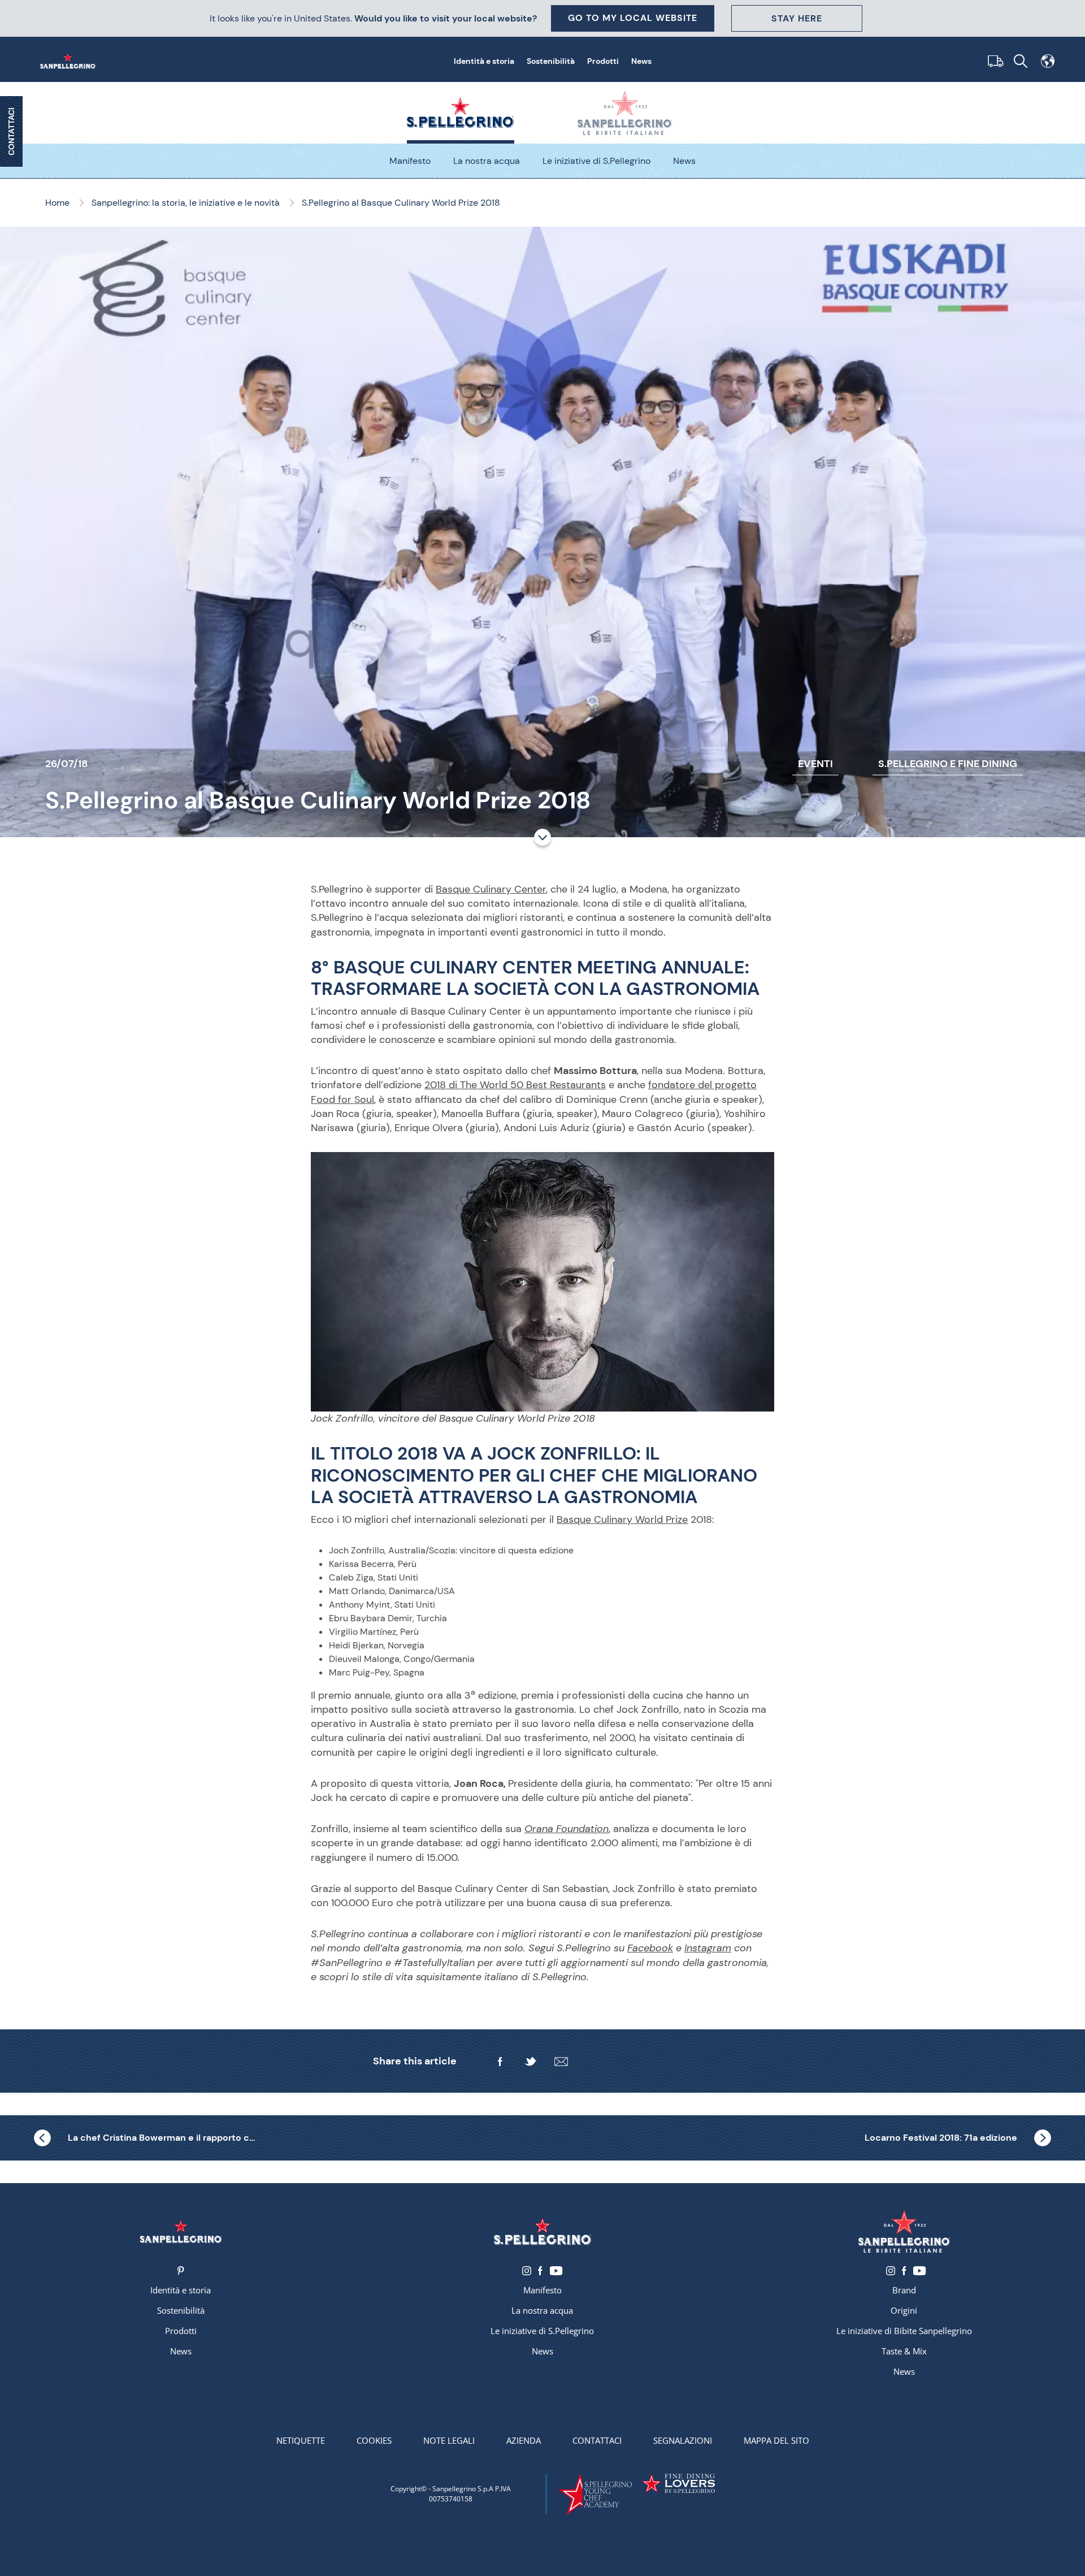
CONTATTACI (11, 131)
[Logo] (181, 2231)
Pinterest (181, 2271)
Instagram (708, 1948)
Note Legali (449, 2440)
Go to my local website (633, 18)
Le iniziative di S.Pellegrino (596, 161)
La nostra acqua (487, 161)
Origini (904, 2310)
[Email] (561, 2062)
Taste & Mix (904, 2351)
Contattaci (597, 2440)
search (1021, 61)
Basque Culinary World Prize (622, 1519)
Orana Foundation (567, 1829)
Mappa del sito (776, 2440)
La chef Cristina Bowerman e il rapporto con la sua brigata (164, 2138)
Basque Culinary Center (491, 889)
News (641, 61)
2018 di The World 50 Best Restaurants (515, 1085)
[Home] (70, 61)
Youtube (556, 2271)
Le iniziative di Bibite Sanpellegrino (904, 2331)
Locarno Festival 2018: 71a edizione (941, 2138)
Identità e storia (484, 61)
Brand (904, 2290)
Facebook (650, 1948)
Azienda (524, 2440)
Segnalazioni (683, 2440)
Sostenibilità (551, 61)
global (1048, 61)
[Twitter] (531, 2062)
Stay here (797, 18)
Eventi (815, 764)
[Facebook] (500, 2062)
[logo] (542, 2231)
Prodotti (603, 61)
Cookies (374, 2440)
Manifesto (410, 161)
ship (993, 61)
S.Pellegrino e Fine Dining (948, 764)
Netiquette (301, 2440)
